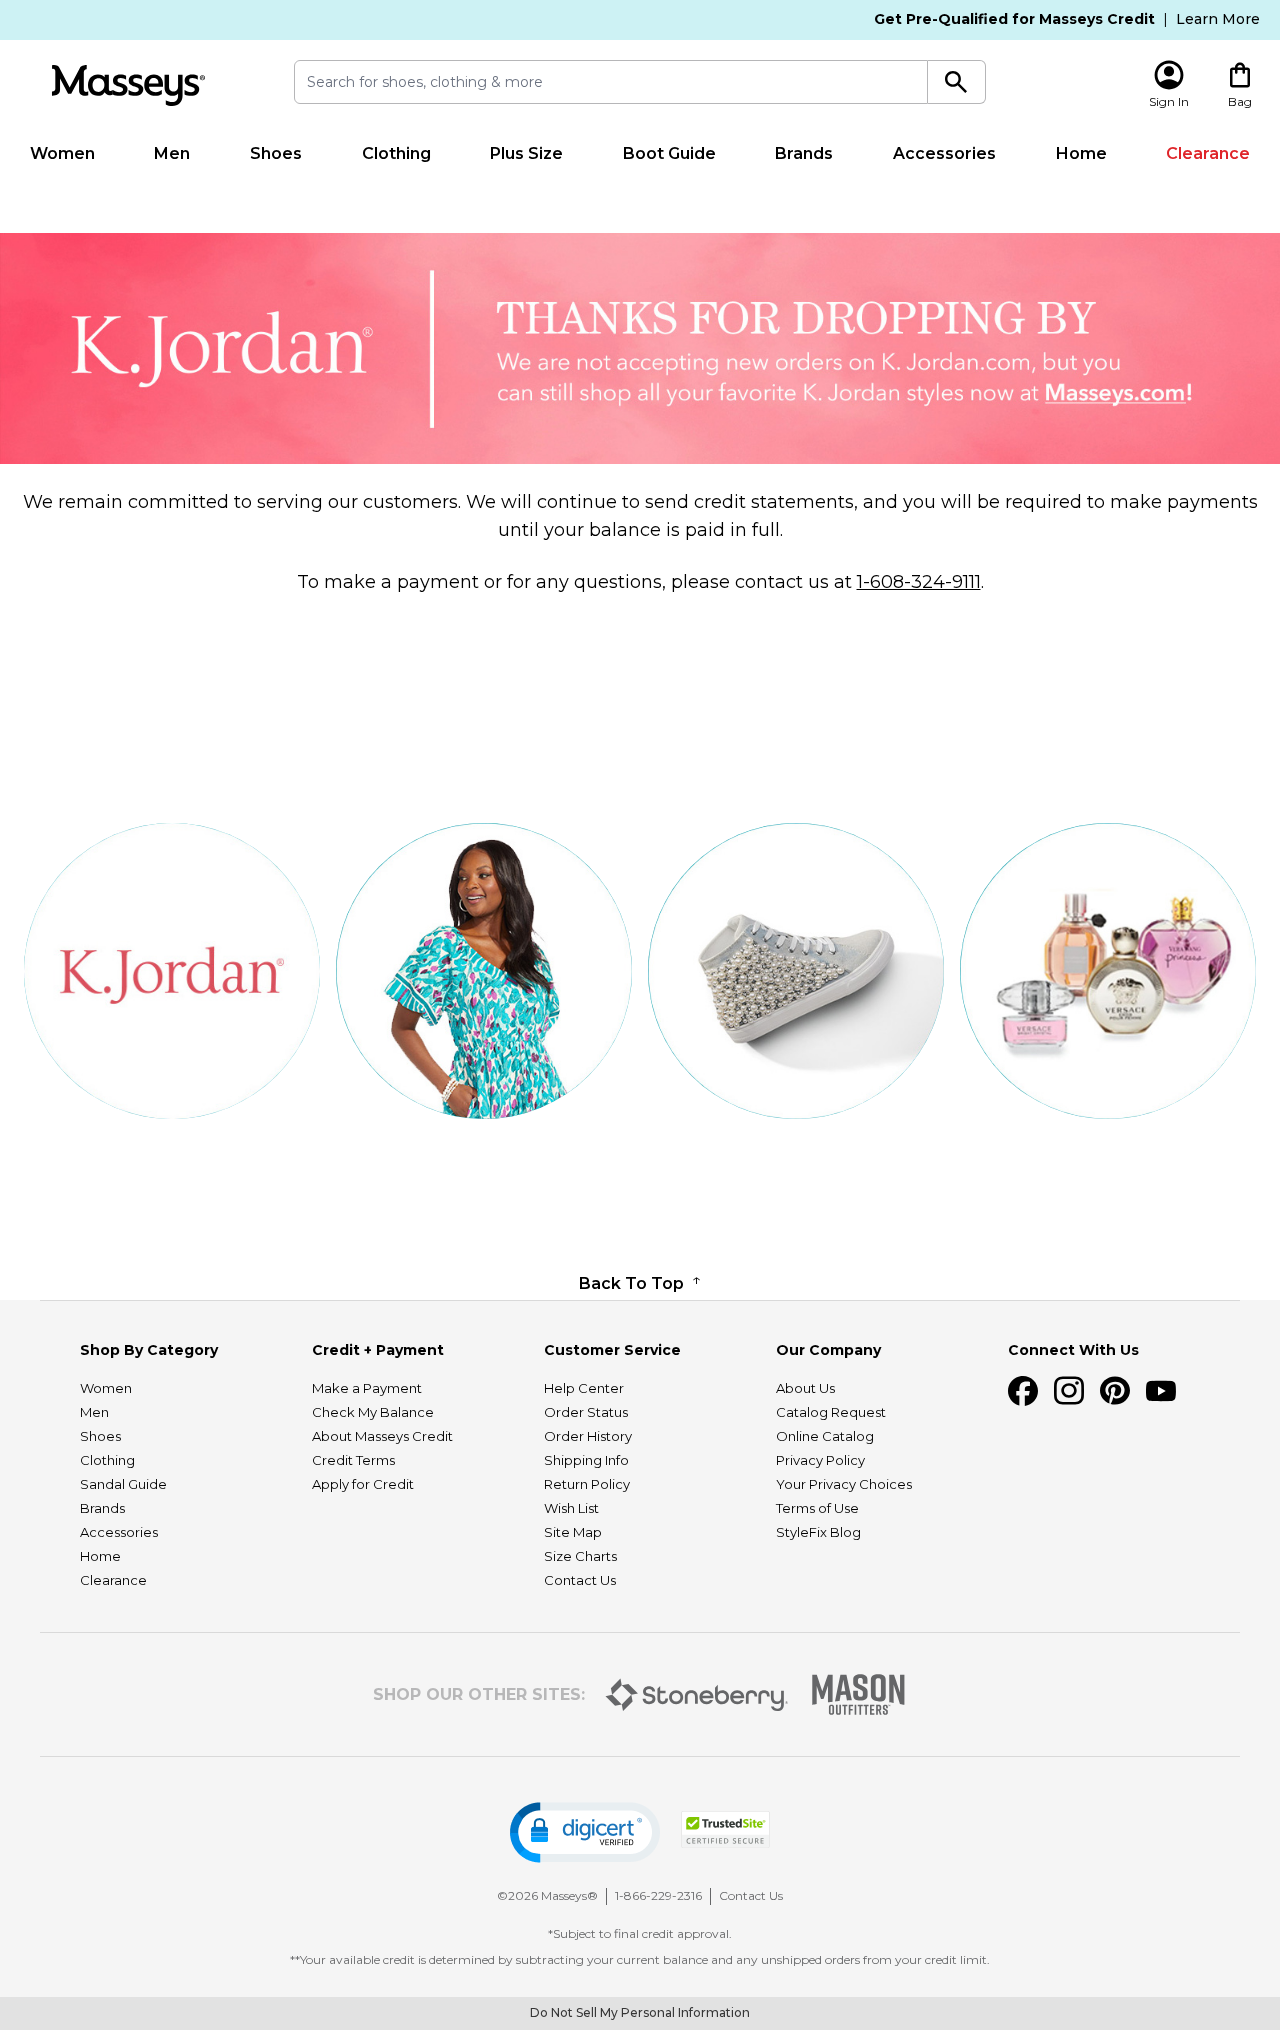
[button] (585, 1832)
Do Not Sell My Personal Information (640, 2012)
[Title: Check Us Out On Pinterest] (1115, 1391)
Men (172, 153)
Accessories (944, 153)
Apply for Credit (363, 1484)
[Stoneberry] (696, 1695)
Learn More (1218, 19)
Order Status (586, 1412)
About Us (805, 1388)
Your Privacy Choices (844, 1484)
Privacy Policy (820, 1460)
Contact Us (580, 1580)
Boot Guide (669, 153)
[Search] (956, 82)
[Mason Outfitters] (858, 1694)
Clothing (396, 153)
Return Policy (587, 1484)
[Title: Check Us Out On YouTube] (1161, 1391)
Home (1081, 153)
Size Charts (580, 1556)
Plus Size (526, 153)
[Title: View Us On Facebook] (1023, 1391)
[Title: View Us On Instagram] (1069, 1391)
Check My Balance (373, 1412)
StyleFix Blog (818, 1532)
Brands (804, 153)
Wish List (571, 1508)
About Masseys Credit (382, 1436)
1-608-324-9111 (919, 582)
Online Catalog (825, 1436)
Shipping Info (586, 1460)
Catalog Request (831, 1412)
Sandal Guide (123, 1484)
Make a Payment (367, 1388)
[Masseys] (128, 85)
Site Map (573, 1532)
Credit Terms (353, 1460)
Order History (588, 1436)
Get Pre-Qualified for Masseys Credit (1014, 19)
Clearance (1208, 153)
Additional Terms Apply (833, 192)
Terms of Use (817, 1508)
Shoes (276, 153)
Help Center (584, 1388)
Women (62, 153)
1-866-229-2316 (658, 1895)
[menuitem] (62, 154)
